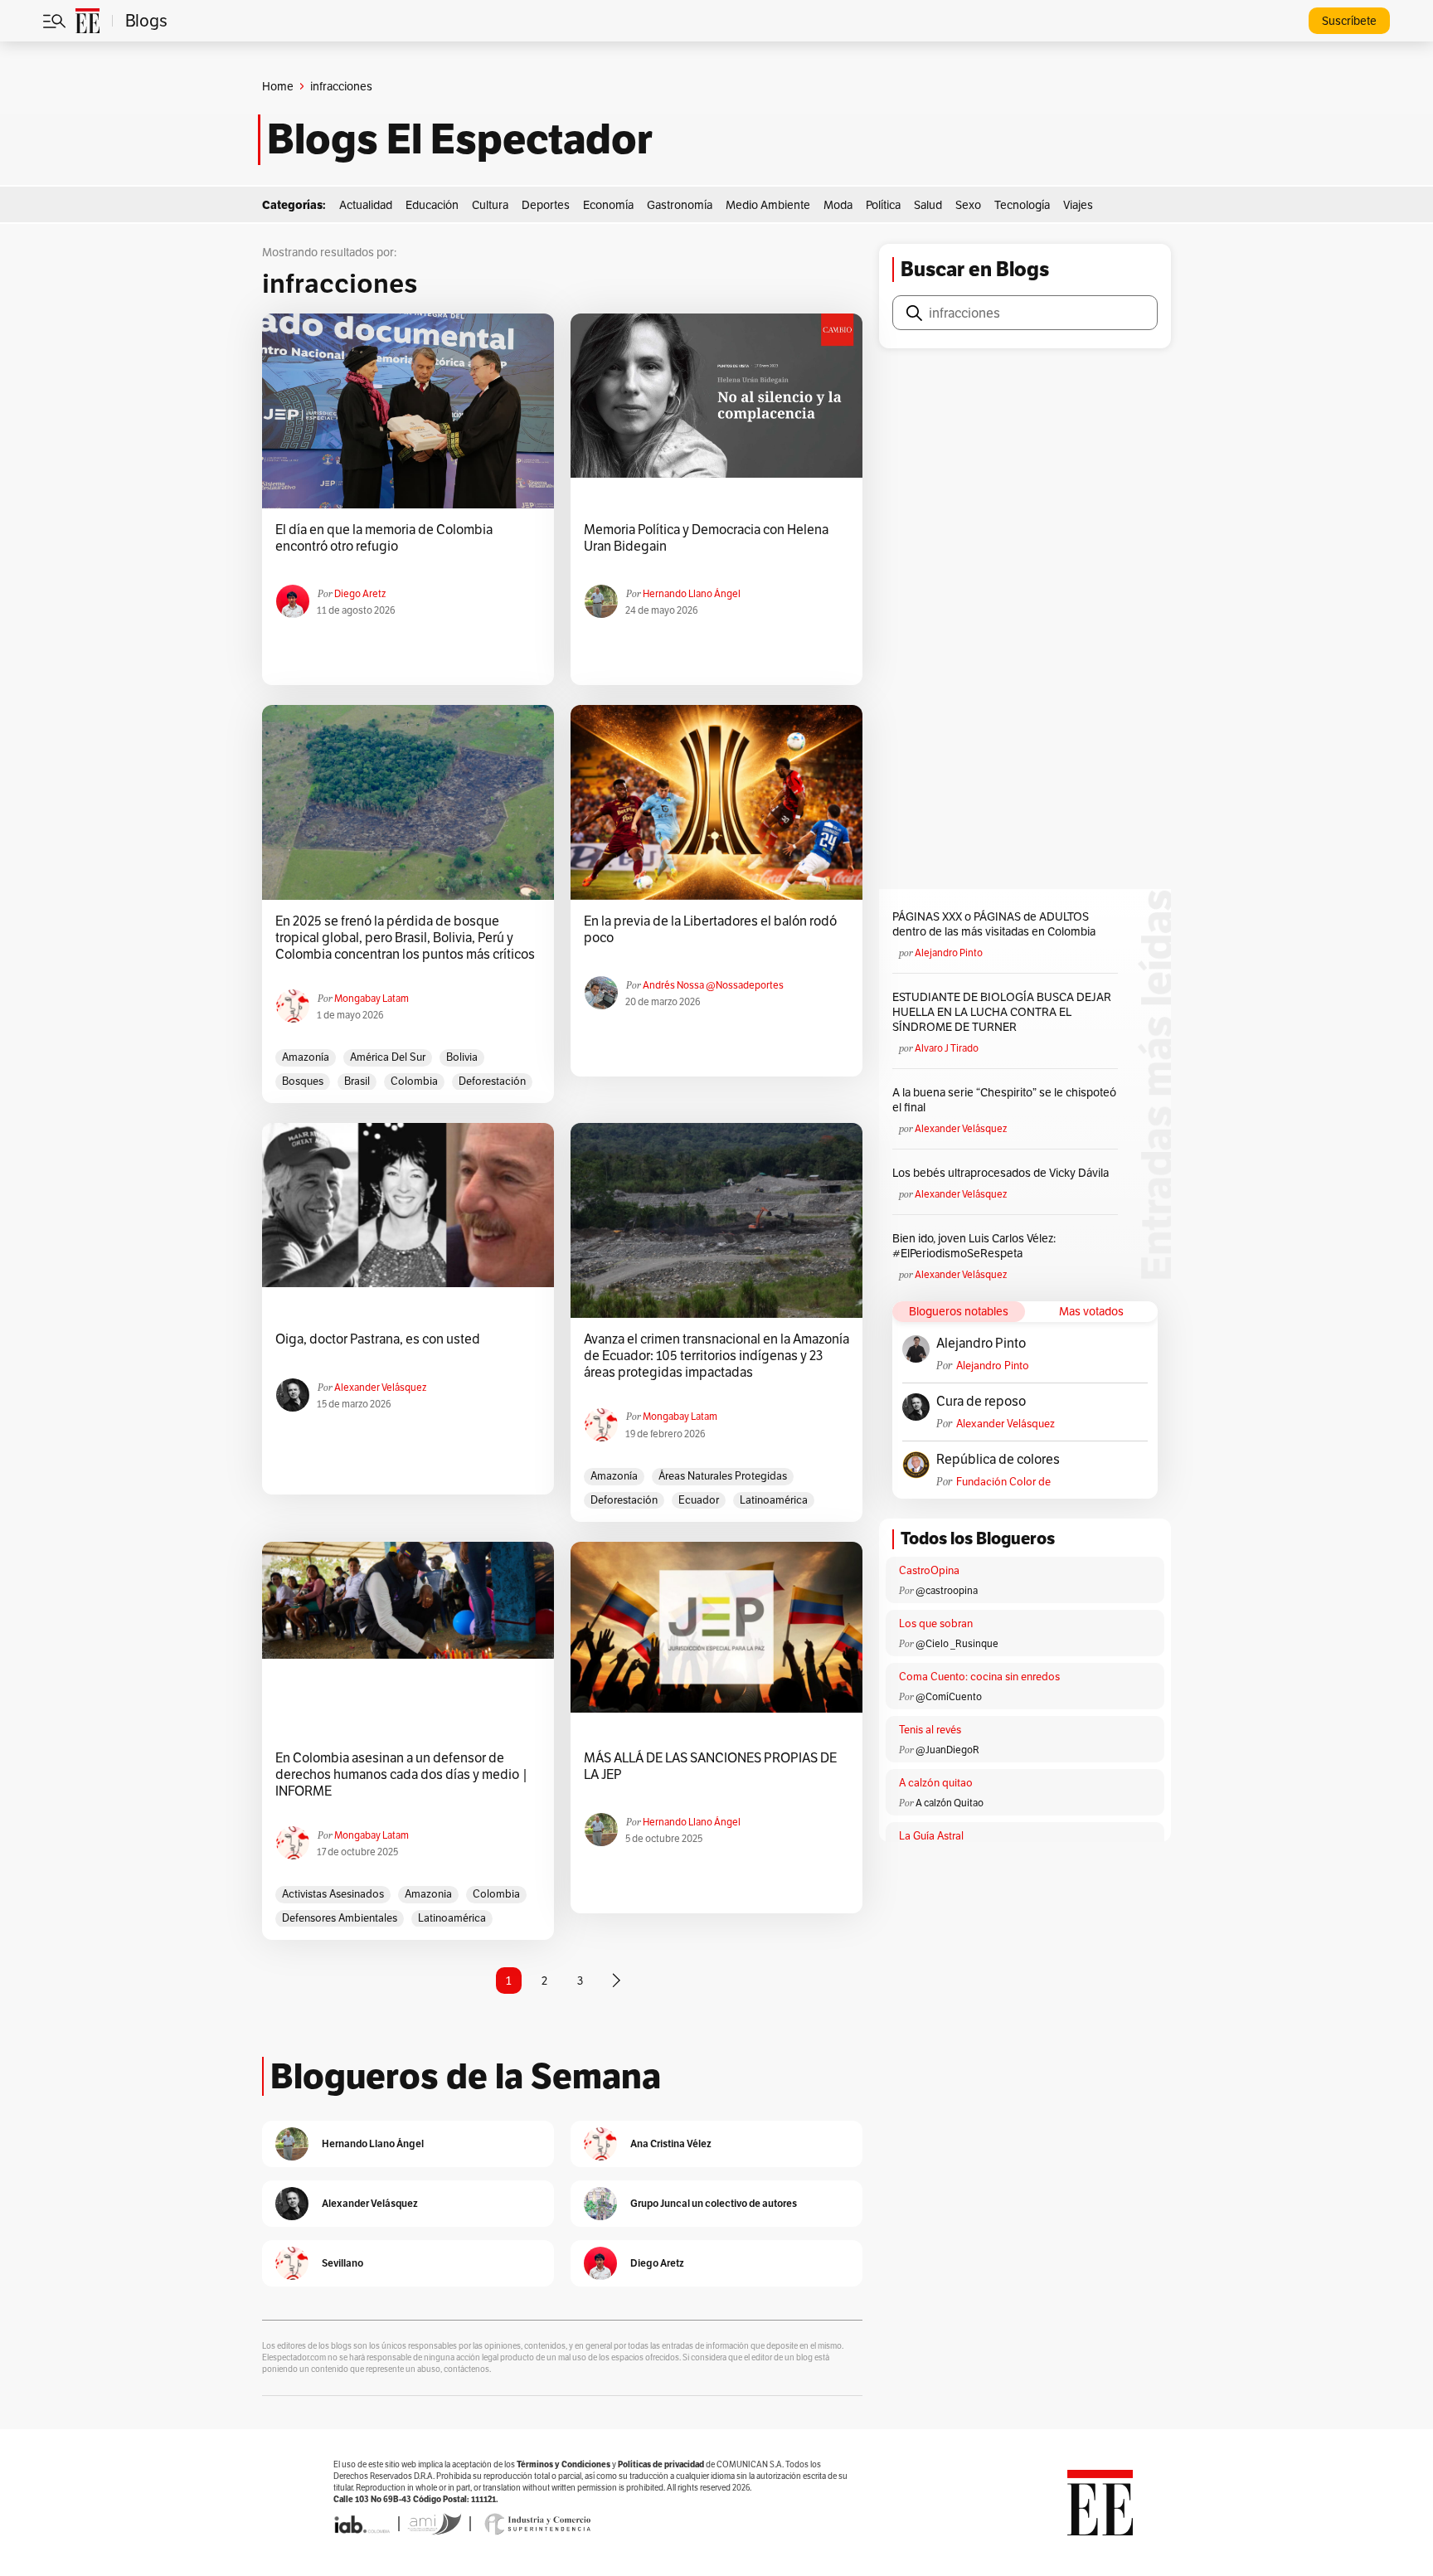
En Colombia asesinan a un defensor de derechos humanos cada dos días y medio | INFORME (402, 1775)
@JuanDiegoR (947, 1750)
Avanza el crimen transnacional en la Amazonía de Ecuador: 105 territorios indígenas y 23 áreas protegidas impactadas (716, 1356)
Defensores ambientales (340, 1918)
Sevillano (342, 2263)
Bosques (303, 1081)
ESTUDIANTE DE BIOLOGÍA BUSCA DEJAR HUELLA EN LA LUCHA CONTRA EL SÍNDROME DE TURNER (1002, 1012)
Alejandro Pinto (949, 953)
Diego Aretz (360, 593)
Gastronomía (680, 205)
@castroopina (947, 1590)
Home (278, 86)
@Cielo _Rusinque (957, 1643)
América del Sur (388, 1057)
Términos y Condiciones (563, 2464)
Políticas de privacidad (661, 2464)
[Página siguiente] (616, 1981)
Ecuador (699, 1500)
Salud (928, 205)
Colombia (414, 1081)
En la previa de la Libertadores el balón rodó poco (710, 930)
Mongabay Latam (372, 998)
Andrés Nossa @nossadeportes (713, 985)
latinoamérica (774, 1500)
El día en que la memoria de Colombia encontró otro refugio (384, 538)
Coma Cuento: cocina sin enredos (979, 1677)
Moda (838, 205)
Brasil (357, 1081)
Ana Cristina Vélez (671, 2143)
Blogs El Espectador (460, 139)
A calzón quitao (936, 1783)
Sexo (968, 205)
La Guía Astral (931, 1836)
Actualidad (366, 205)
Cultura (490, 205)
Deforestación (492, 1081)
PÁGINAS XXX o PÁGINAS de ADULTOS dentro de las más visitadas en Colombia (994, 924)
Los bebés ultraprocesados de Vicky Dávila (1003, 1173)
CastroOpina (929, 1570)
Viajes (1078, 205)
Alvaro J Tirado (947, 1048)
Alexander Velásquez (380, 1387)
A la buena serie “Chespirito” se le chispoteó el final (1004, 1100)
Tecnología (1022, 205)
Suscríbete (1349, 21)
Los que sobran (936, 1623)
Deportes (546, 205)
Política (883, 205)
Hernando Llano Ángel (692, 593)
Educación (432, 205)
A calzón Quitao (950, 1803)
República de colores (998, 1460)
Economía (608, 205)
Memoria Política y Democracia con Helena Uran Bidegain (706, 538)
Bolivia (462, 1057)
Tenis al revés (930, 1730)
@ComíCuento (949, 1696)
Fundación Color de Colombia (1003, 1482)
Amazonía (306, 1057)
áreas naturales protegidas (723, 1476)
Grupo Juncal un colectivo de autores (714, 2203)
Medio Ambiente (768, 205)
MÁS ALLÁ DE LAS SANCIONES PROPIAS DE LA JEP (710, 1767)
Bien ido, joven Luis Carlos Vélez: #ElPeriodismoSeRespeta (974, 1246)
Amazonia (428, 1894)
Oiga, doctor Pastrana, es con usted (378, 1339)
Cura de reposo (981, 1402)
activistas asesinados (333, 1894)
